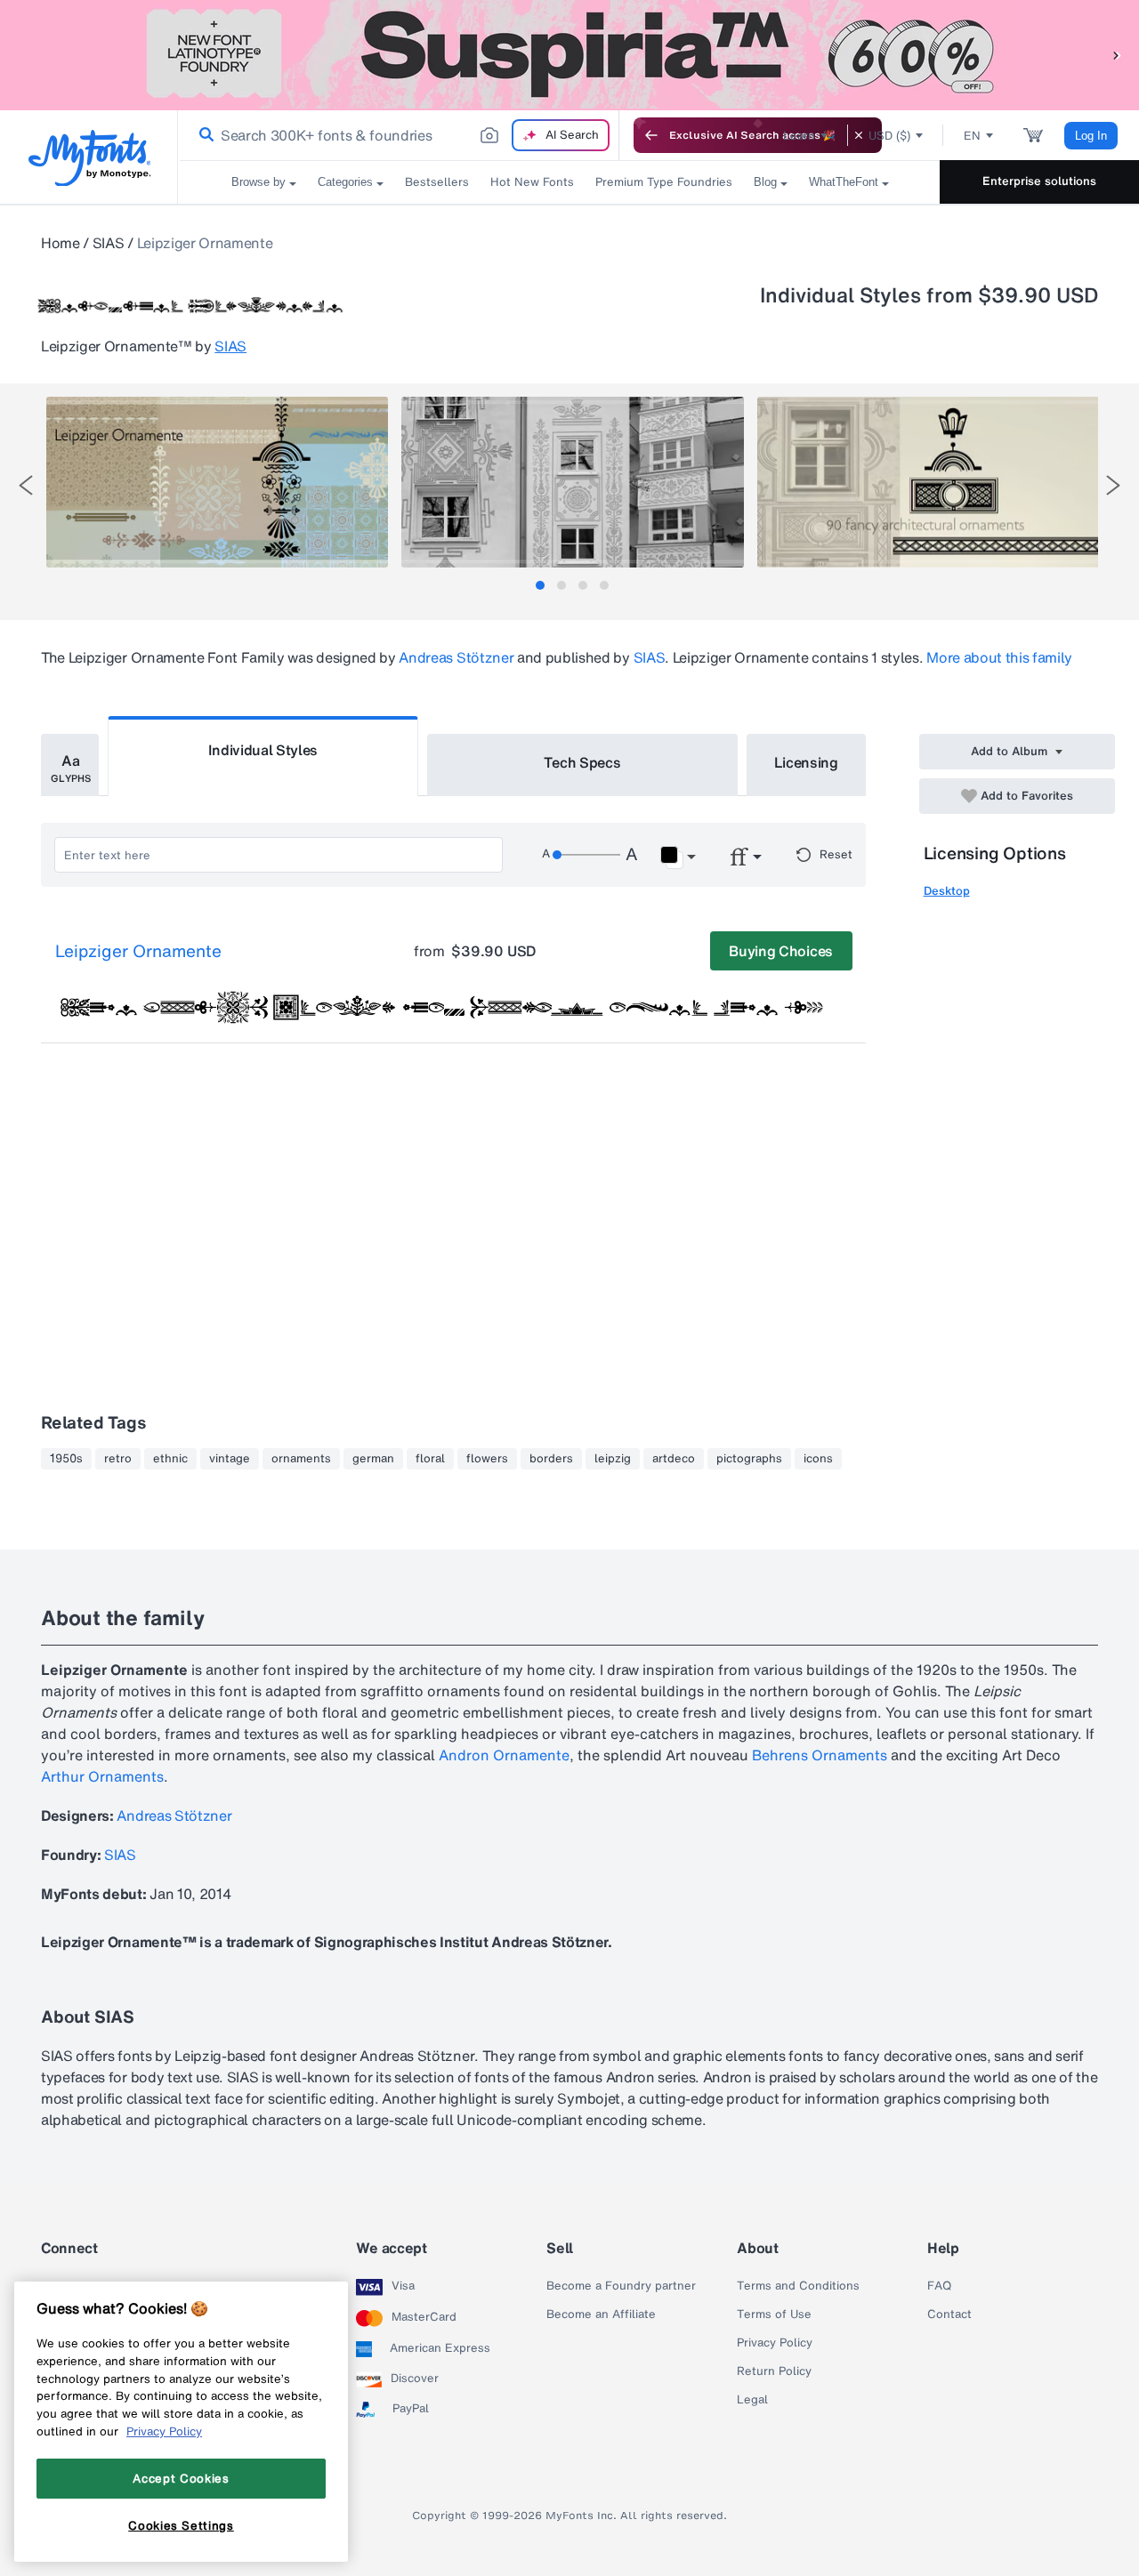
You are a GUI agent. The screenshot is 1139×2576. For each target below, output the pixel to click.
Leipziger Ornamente (138, 952)
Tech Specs (582, 762)
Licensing (806, 762)
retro (118, 1459)
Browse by (258, 182)
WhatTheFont (844, 182)
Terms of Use (774, 2314)
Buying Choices (781, 951)
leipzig (613, 1459)
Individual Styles (263, 750)
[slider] (586, 855)
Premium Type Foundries (664, 182)
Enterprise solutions (1039, 181)
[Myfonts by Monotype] (89, 158)
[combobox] (399, 135)
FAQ (939, 2286)
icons (818, 1459)
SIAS (109, 243)
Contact (949, 2314)
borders (551, 1459)
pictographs (749, 1459)
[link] (203, 135)
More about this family (999, 657)
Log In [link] (1091, 136)
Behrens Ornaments (820, 1755)
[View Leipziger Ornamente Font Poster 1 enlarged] (217, 482)
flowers (487, 1459)
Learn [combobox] (799, 136)
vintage (230, 1459)
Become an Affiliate (601, 2314)
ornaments (301, 1459)
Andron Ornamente (504, 1755)
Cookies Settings (181, 2525)
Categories (345, 182)
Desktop (947, 891)
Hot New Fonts (532, 182)
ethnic (170, 1459)
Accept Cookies (181, 2478)
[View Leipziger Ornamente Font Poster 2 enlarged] (572, 482)
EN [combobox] (972, 136)
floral (430, 1459)
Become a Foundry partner (621, 2286)
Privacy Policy (775, 2343)
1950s (66, 1459)
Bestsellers (437, 182)
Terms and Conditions (798, 2286)
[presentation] (26, 485)
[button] (1117, 55)
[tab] (540, 585)
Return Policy (774, 2371)
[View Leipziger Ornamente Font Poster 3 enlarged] (928, 482)
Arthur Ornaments (102, 1776)
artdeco (674, 1459)
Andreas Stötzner (456, 657)
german (373, 1459)
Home (61, 243)
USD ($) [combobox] (889, 136)
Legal (752, 2400)
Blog (765, 182)
